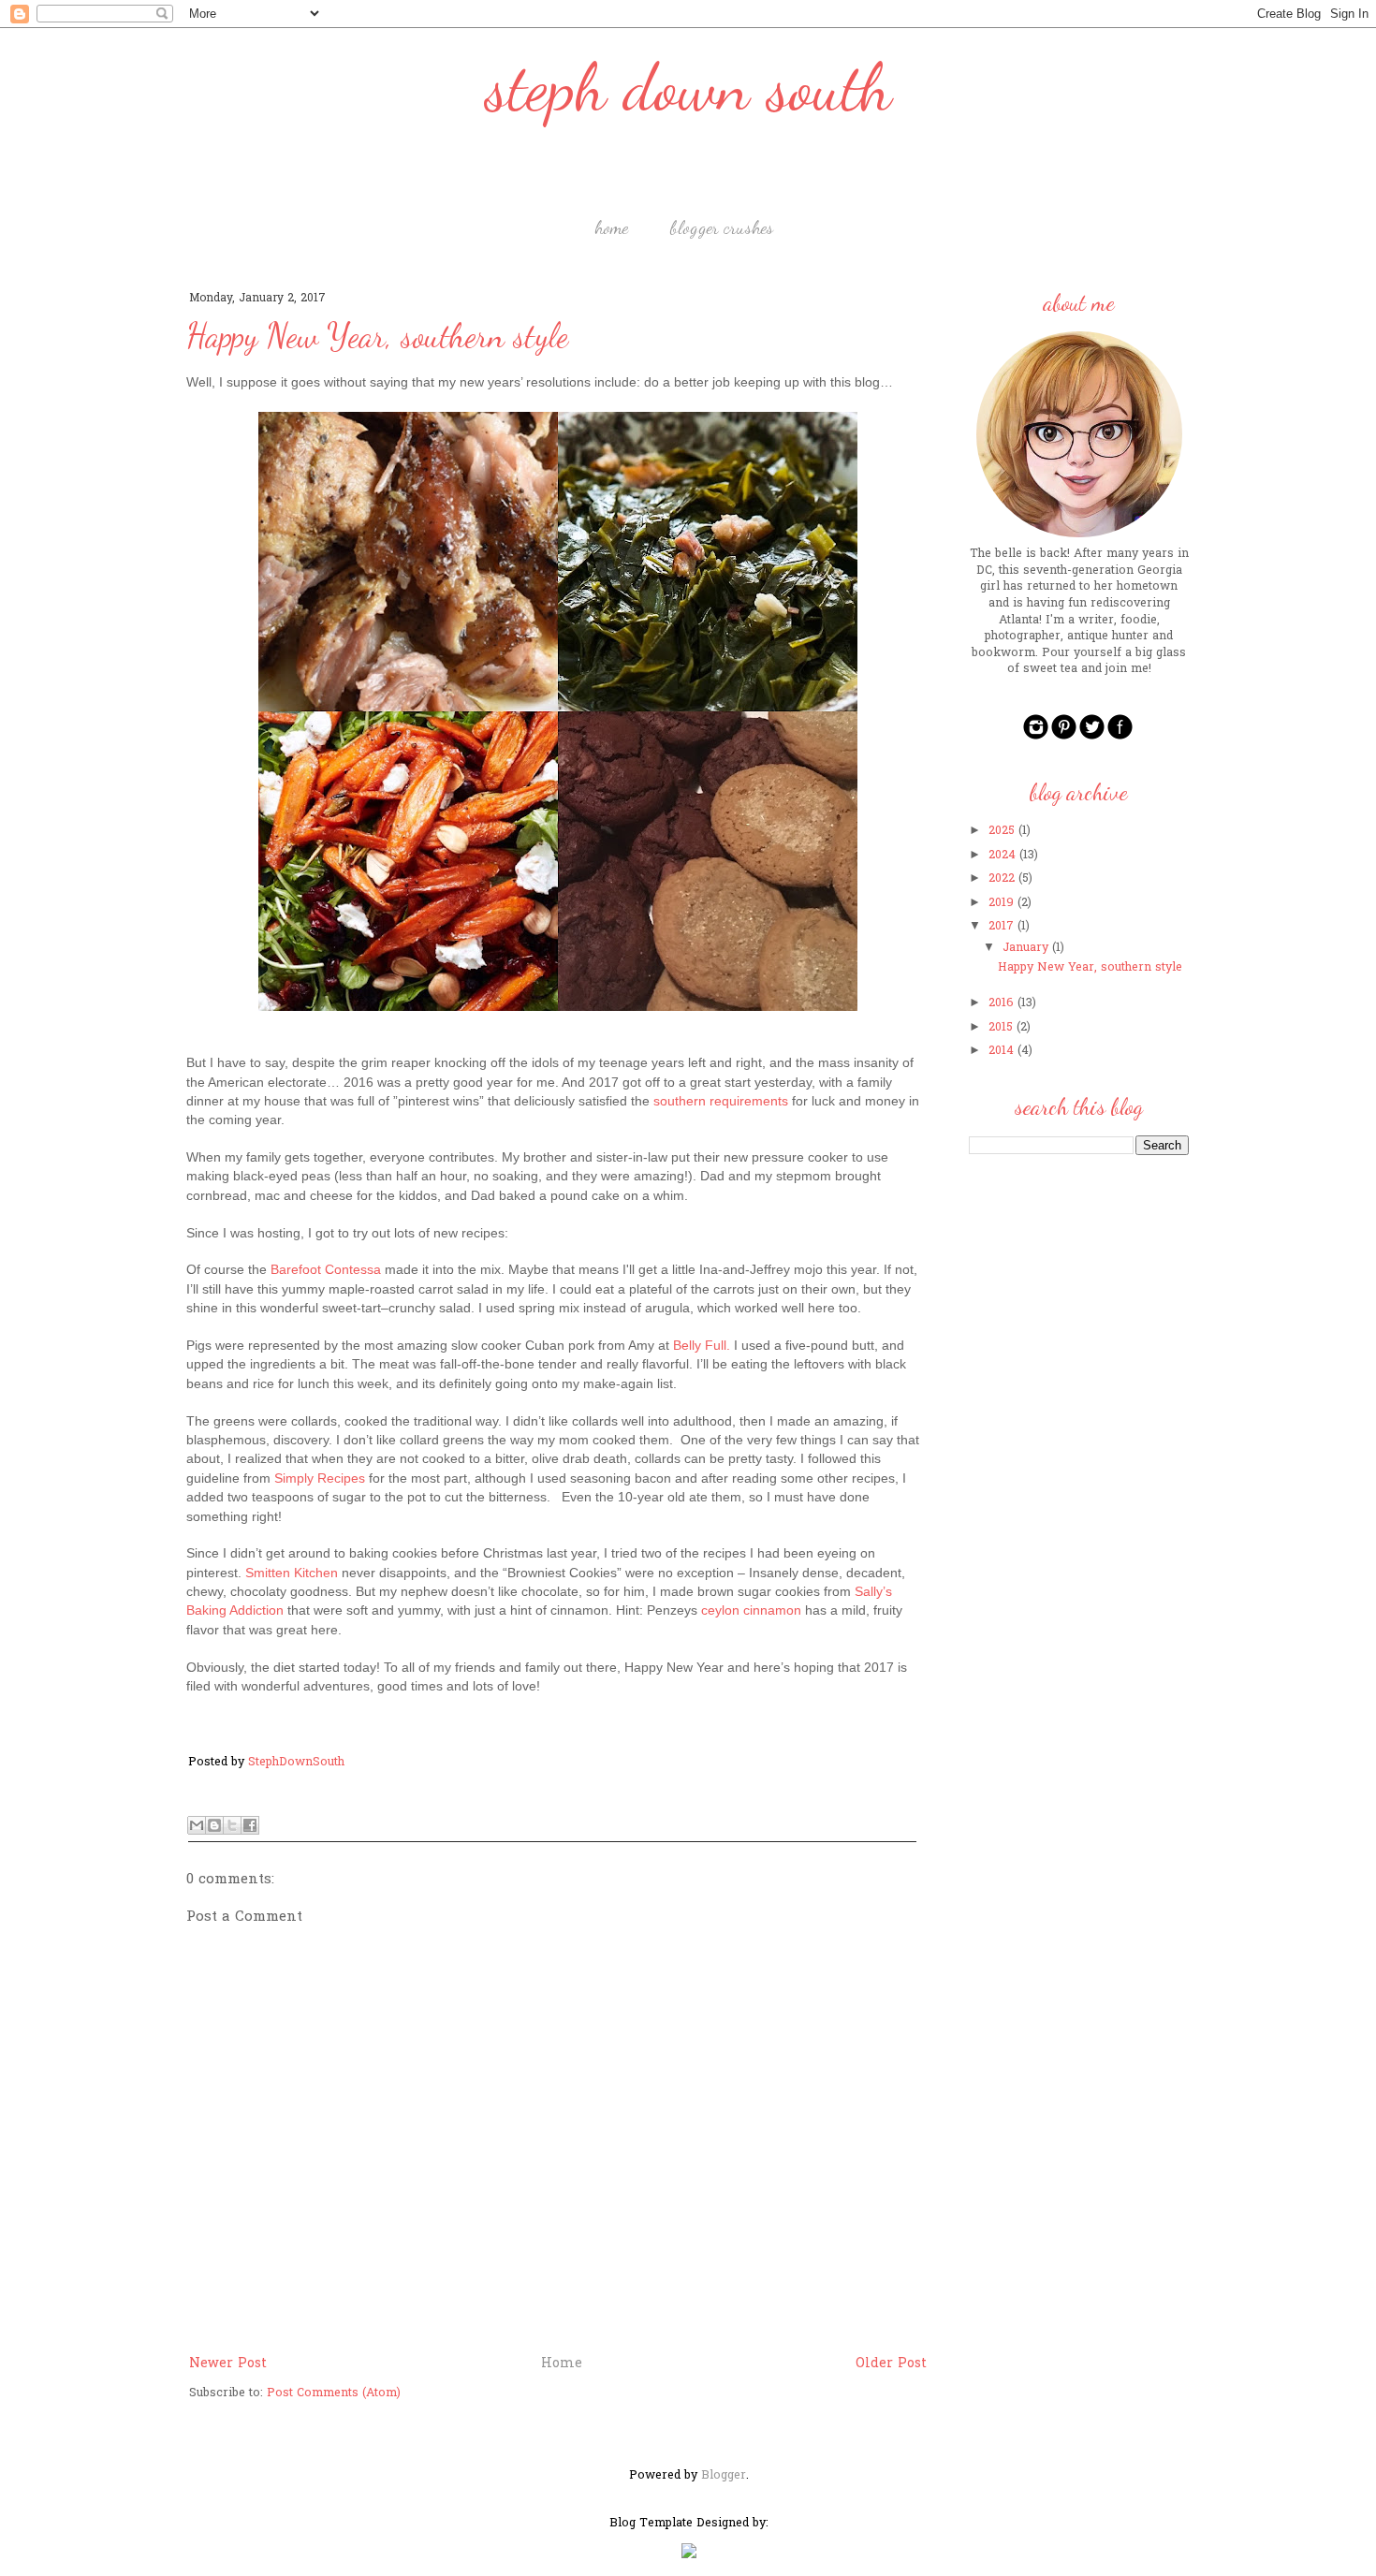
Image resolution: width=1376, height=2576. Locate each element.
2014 (1001, 1051)
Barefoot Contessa (326, 1269)
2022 (1002, 879)
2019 (1001, 903)
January (1025, 948)
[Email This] (197, 1825)
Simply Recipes (320, 1478)
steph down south (688, 88)
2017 (1001, 927)
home (611, 227)
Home (562, 2364)
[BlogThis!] (214, 1825)
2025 (1002, 831)
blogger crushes (722, 227)
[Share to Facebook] (250, 1825)
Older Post (891, 2364)
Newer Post (228, 2364)
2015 (1001, 1028)
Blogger (724, 2476)
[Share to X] (232, 1825)
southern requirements (721, 1101)
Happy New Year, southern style (1090, 968)
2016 (1001, 1003)
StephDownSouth (296, 1763)
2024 (1002, 856)
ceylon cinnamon (751, 1610)
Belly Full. (702, 1345)
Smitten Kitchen (292, 1573)
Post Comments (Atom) (334, 2393)
